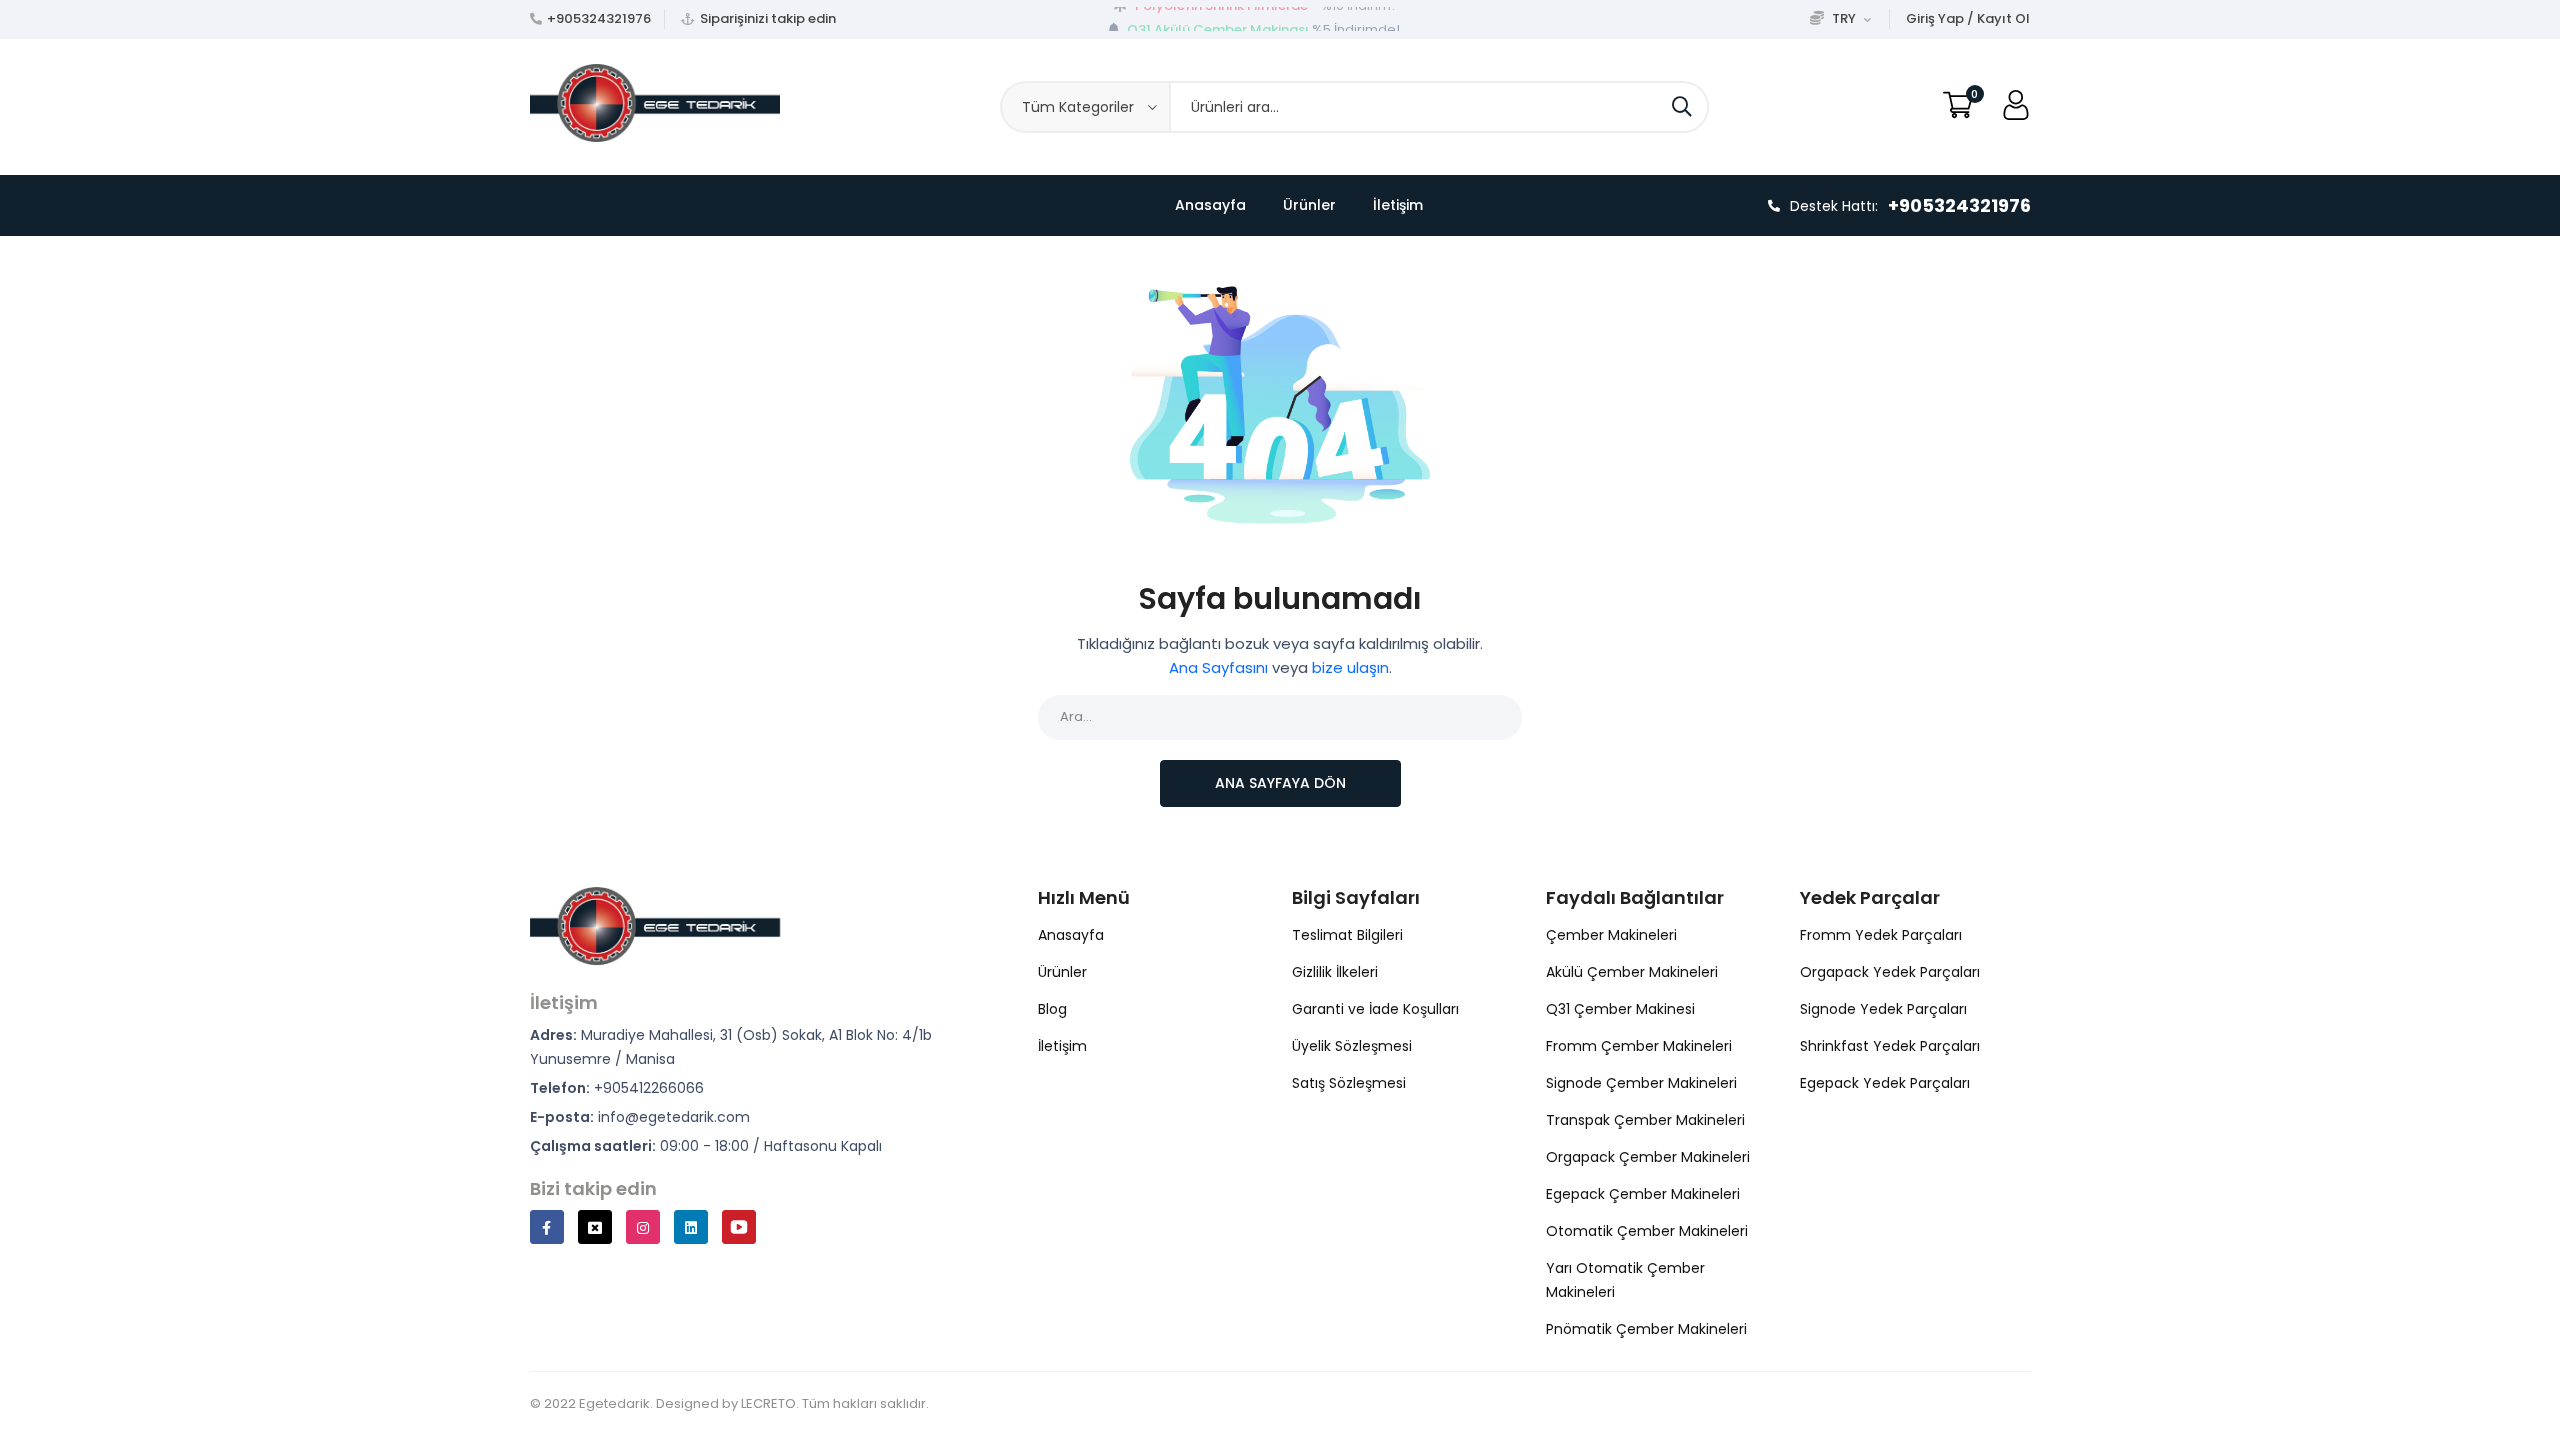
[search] (1682, 107)
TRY (1844, 18)
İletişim (1398, 205)
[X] (595, 1227)
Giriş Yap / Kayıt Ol (1968, 18)
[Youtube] (739, 1227)
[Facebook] (547, 1227)
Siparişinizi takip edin (768, 18)
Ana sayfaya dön (1280, 783)
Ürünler (1309, 205)
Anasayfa (1210, 205)
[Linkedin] (691, 1227)
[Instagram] (643, 1227)
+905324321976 (599, 18)
